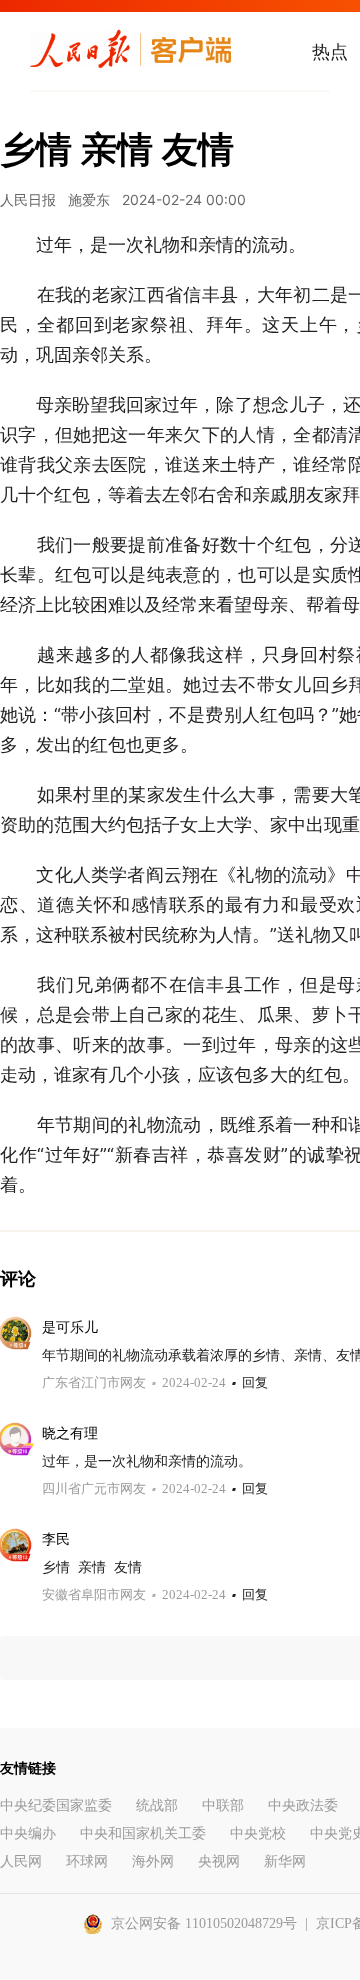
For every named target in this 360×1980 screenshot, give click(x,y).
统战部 (157, 1805)
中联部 (223, 1805)
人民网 (21, 1861)
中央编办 (28, 1833)
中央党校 (258, 1833)
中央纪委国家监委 (56, 1805)
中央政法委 (303, 1805)
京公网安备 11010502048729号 (204, 1923)
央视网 (219, 1861)
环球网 (87, 1861)
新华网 (285, 1861)
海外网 (153, 1861)
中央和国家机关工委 (143, 1833)
